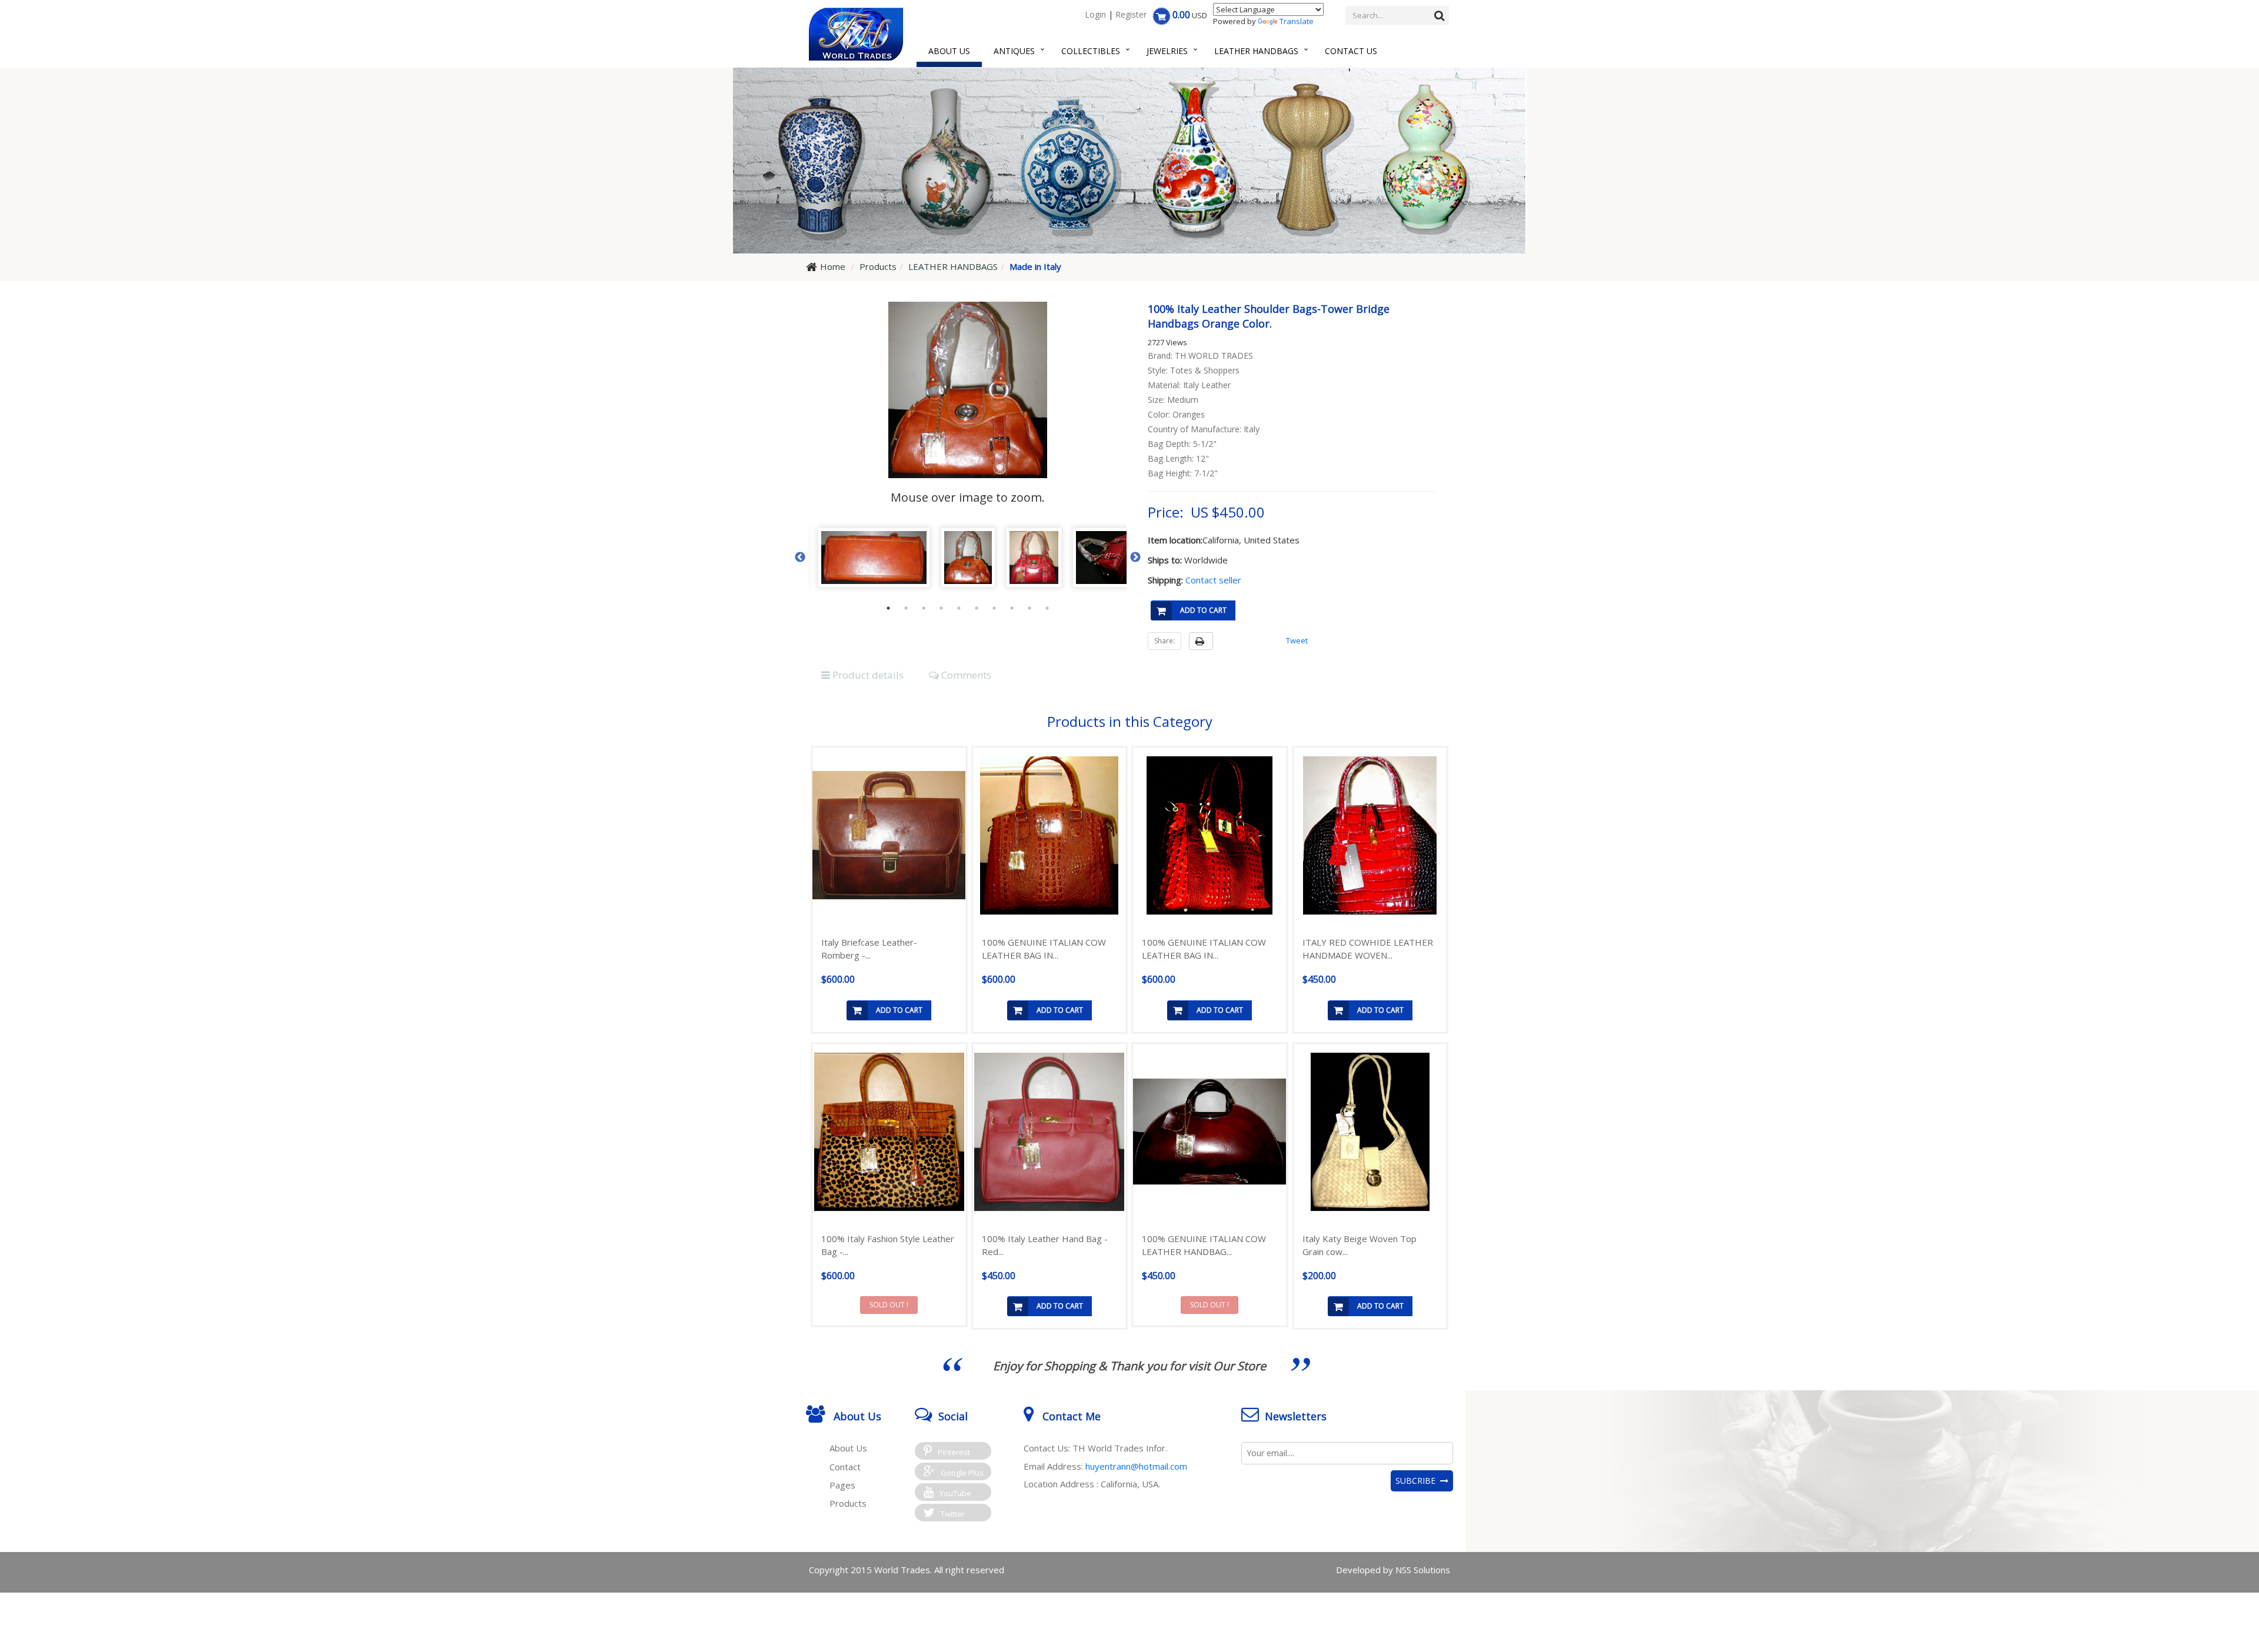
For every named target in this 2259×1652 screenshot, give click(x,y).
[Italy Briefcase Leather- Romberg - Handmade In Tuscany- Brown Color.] (889, 835)
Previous (800, 558)
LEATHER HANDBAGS (1256, 51)
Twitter (953, 1514)
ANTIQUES (1014, 51)
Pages (842, 1485)
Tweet (1297, 640)
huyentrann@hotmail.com (1136, 1466)
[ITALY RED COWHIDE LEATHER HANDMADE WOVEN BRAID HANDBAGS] (1370, 836)
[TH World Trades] (856, 34)
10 (1047, 608)
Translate (1297, 21)
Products (848, 1503)
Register (1131, 14)
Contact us (1351, 51)
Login (1095, 14)
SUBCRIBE (1418, 1481)
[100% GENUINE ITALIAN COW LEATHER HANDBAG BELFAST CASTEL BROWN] (1210, 1132)
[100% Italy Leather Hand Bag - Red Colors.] (1050, 1132)
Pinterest (954, 1452)
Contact (845, 1467)
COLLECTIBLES (1091, 51)
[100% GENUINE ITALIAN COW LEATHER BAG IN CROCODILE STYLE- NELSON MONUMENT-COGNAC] (1050, 836)
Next (1135, 558)
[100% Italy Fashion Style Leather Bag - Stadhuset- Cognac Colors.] (889, 1132)
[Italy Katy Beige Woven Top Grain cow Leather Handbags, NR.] (1370, 1132)
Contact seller (1213, 580)
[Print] (1201, 641)
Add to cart (1203, 610)
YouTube (955, 1493)
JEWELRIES (1167, 51)
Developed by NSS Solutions (1393, 1570)
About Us (949, 51)
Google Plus (962, 1473)
